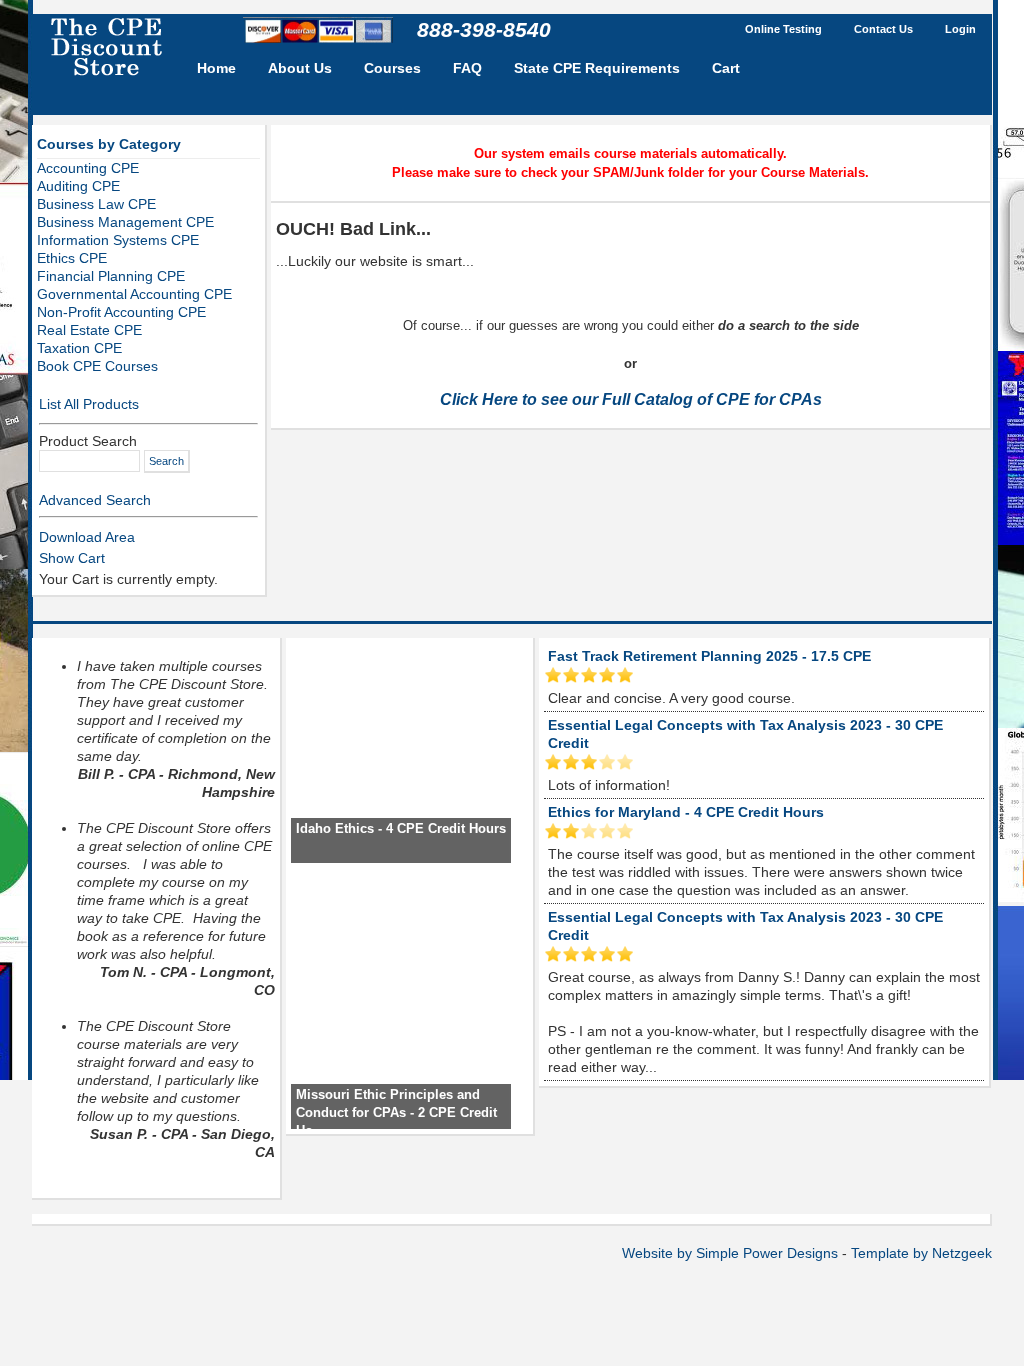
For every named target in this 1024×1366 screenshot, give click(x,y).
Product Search (88, 441)
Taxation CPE (79, 348)
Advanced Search (95, 500)
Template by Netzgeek (921, 1253)
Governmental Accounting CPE (134, 294)
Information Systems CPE (118, 240)
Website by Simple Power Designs (730, 1253)
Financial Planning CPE (111, 276)
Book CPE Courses (97, 366)
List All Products (89, 404)
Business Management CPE (125, 222)
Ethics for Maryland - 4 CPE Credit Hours (686, 812)
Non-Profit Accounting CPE (121, 312)
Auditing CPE (78, 186)
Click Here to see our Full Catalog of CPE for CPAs (631, 399)
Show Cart (72, 558)
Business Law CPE (96, 204)
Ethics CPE (72, 258)
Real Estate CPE (89, 330)
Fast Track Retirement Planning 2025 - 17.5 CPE (709, 656)
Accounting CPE (88, 168)
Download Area (87, 537)
